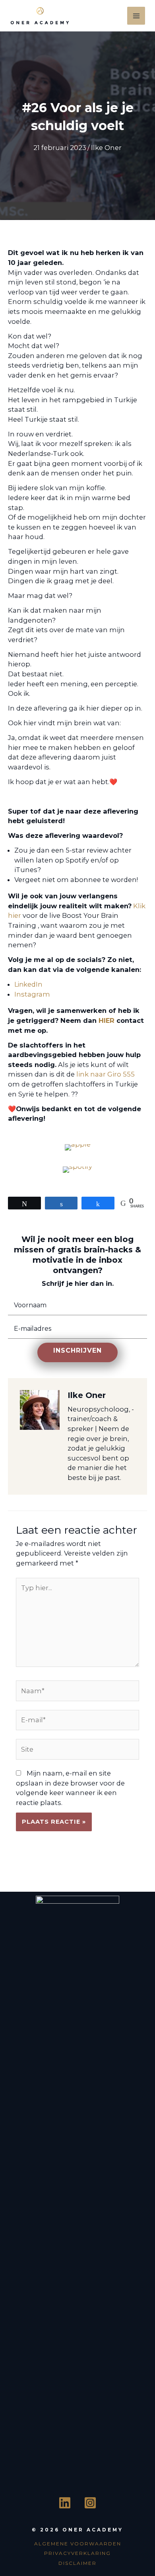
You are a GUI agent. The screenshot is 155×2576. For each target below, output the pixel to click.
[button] (77, 1352)
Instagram (32, 994)
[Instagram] (90, 2503)
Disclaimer (77, 2563)
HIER (106, 1020)
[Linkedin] (65, 2503)
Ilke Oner (106, 148)
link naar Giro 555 (106, 1074)
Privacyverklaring (77, 2553)
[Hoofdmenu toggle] (136, 16)
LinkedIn (28, 984)
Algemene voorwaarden (78, 2544)
